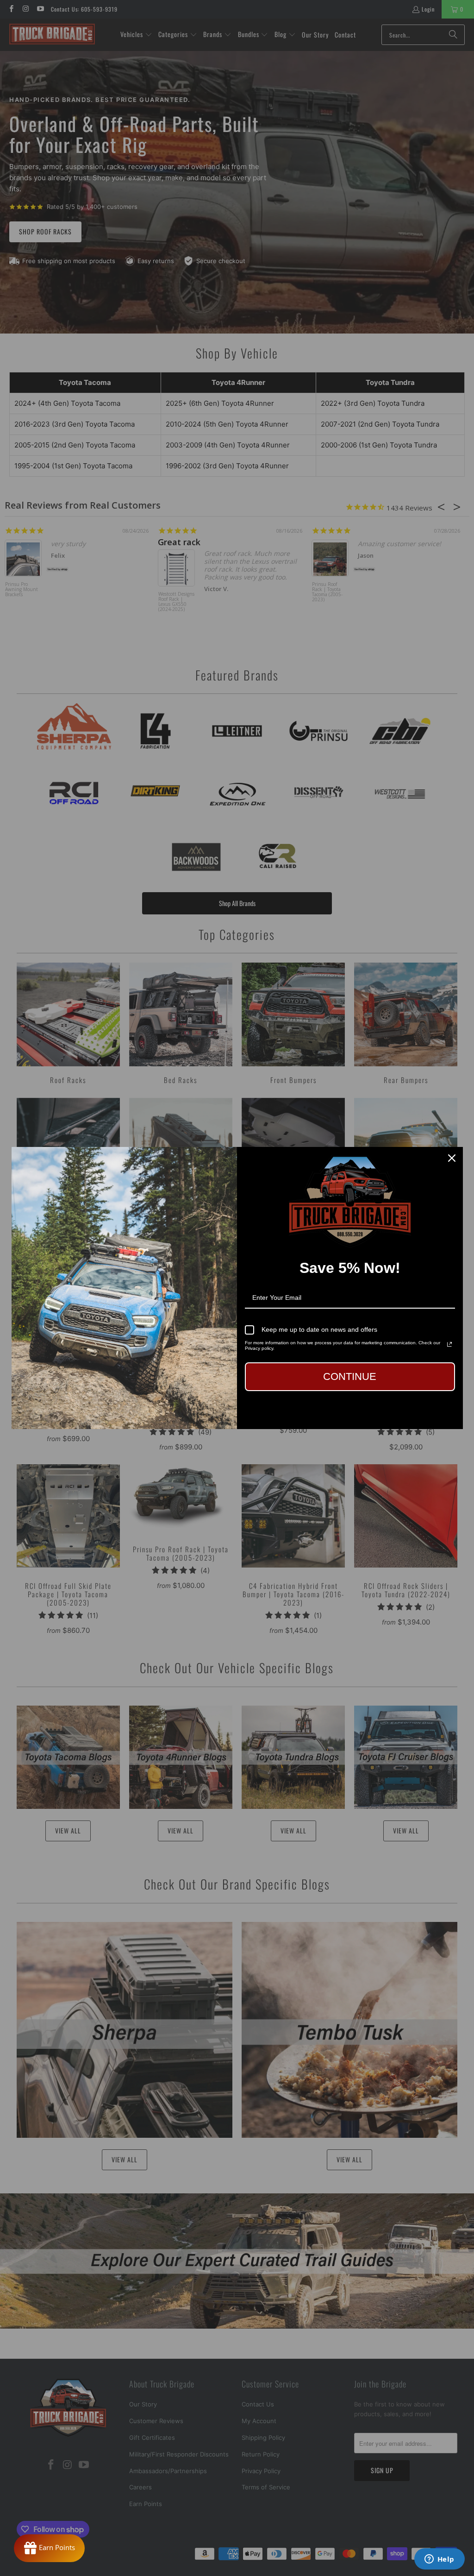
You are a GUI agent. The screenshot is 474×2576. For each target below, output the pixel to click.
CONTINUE (350, 1376)
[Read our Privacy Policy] (449, 1344)
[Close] (452, 1158)
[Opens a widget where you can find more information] (439, 2560)
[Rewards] (49, 2548)
